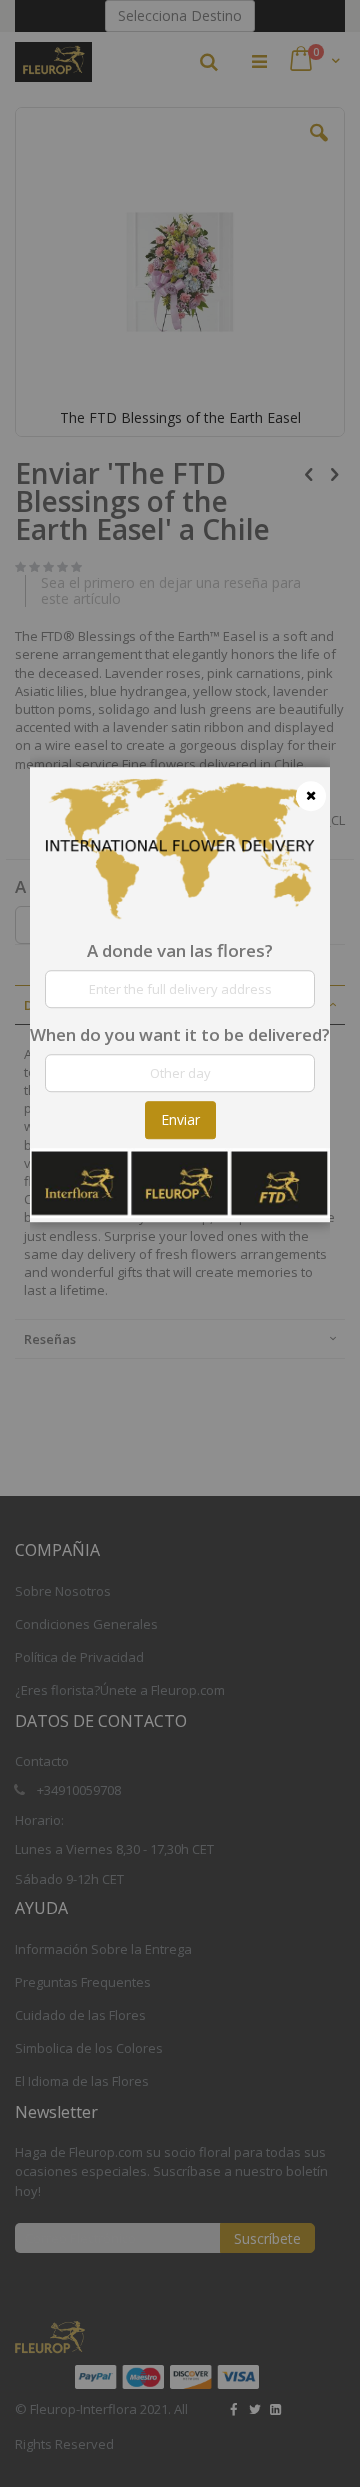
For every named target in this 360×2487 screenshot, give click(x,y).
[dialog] (180, 1243)
